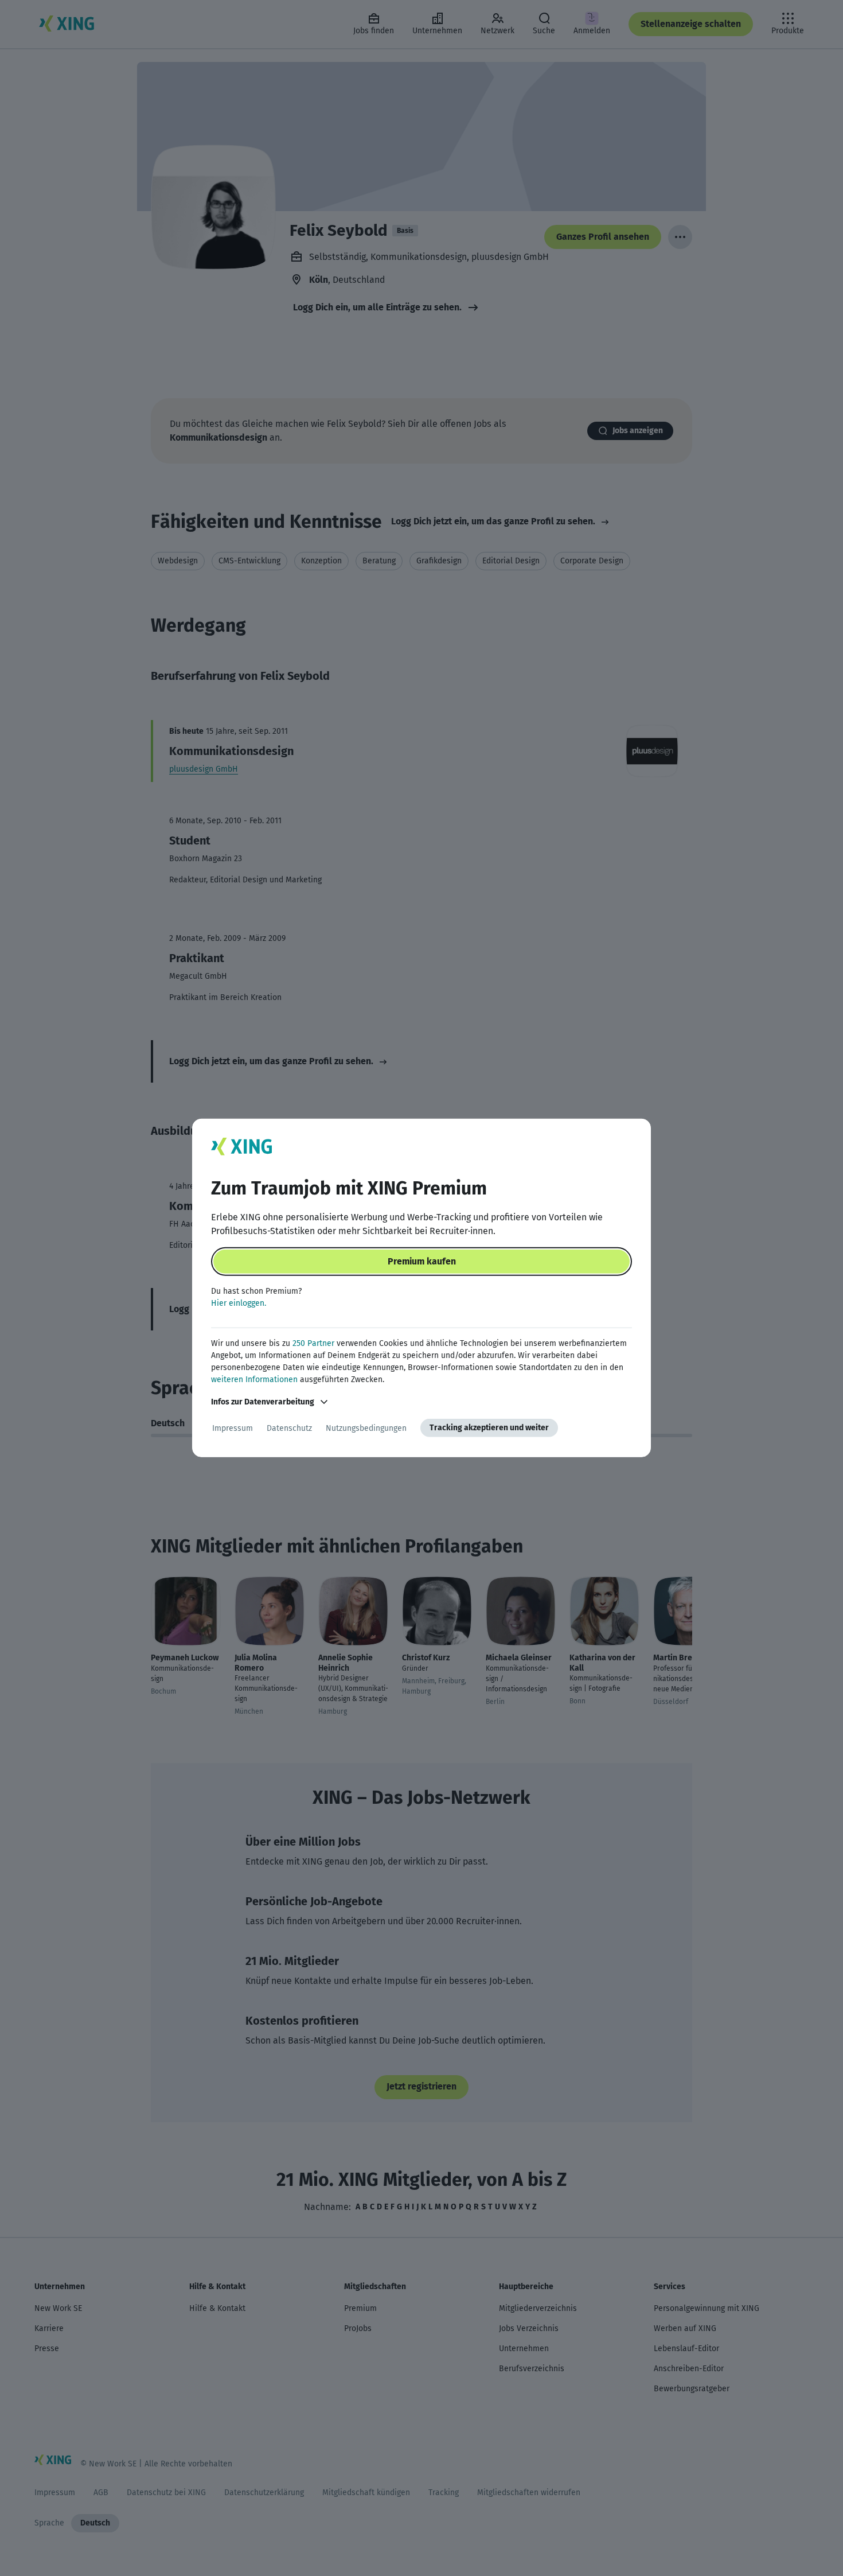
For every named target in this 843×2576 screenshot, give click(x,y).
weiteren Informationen (254, 1380)
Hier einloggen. (239, 1303)
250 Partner (313, 1343)
